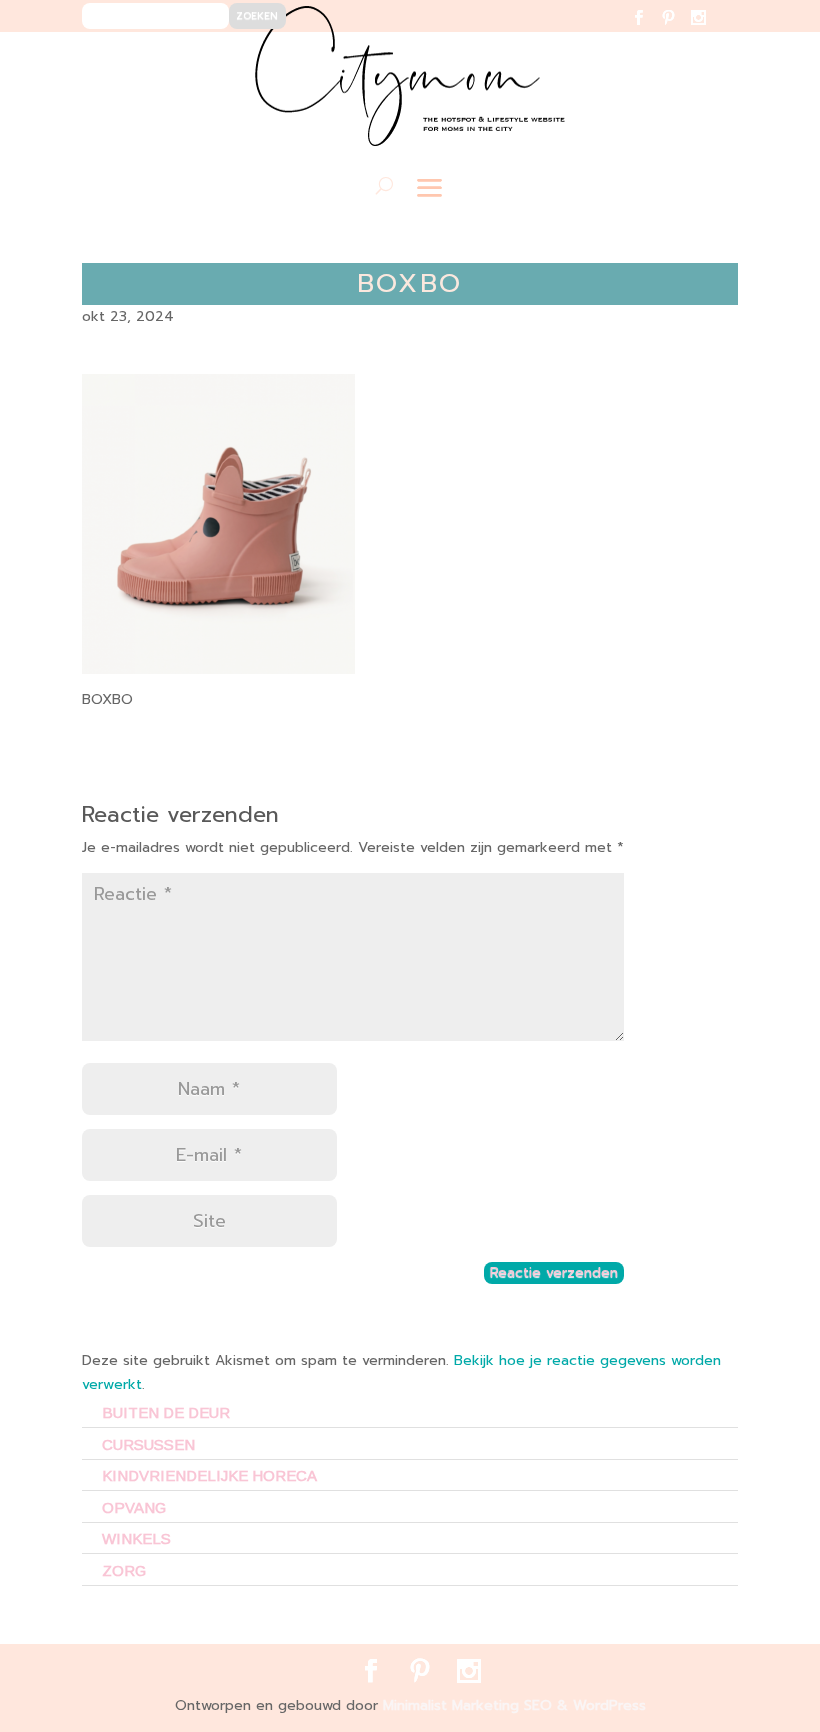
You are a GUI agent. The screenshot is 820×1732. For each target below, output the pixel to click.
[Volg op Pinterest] (680, 30)
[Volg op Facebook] (650, 30)
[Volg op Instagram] (710, 30)
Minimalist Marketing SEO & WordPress (514, 1705)
